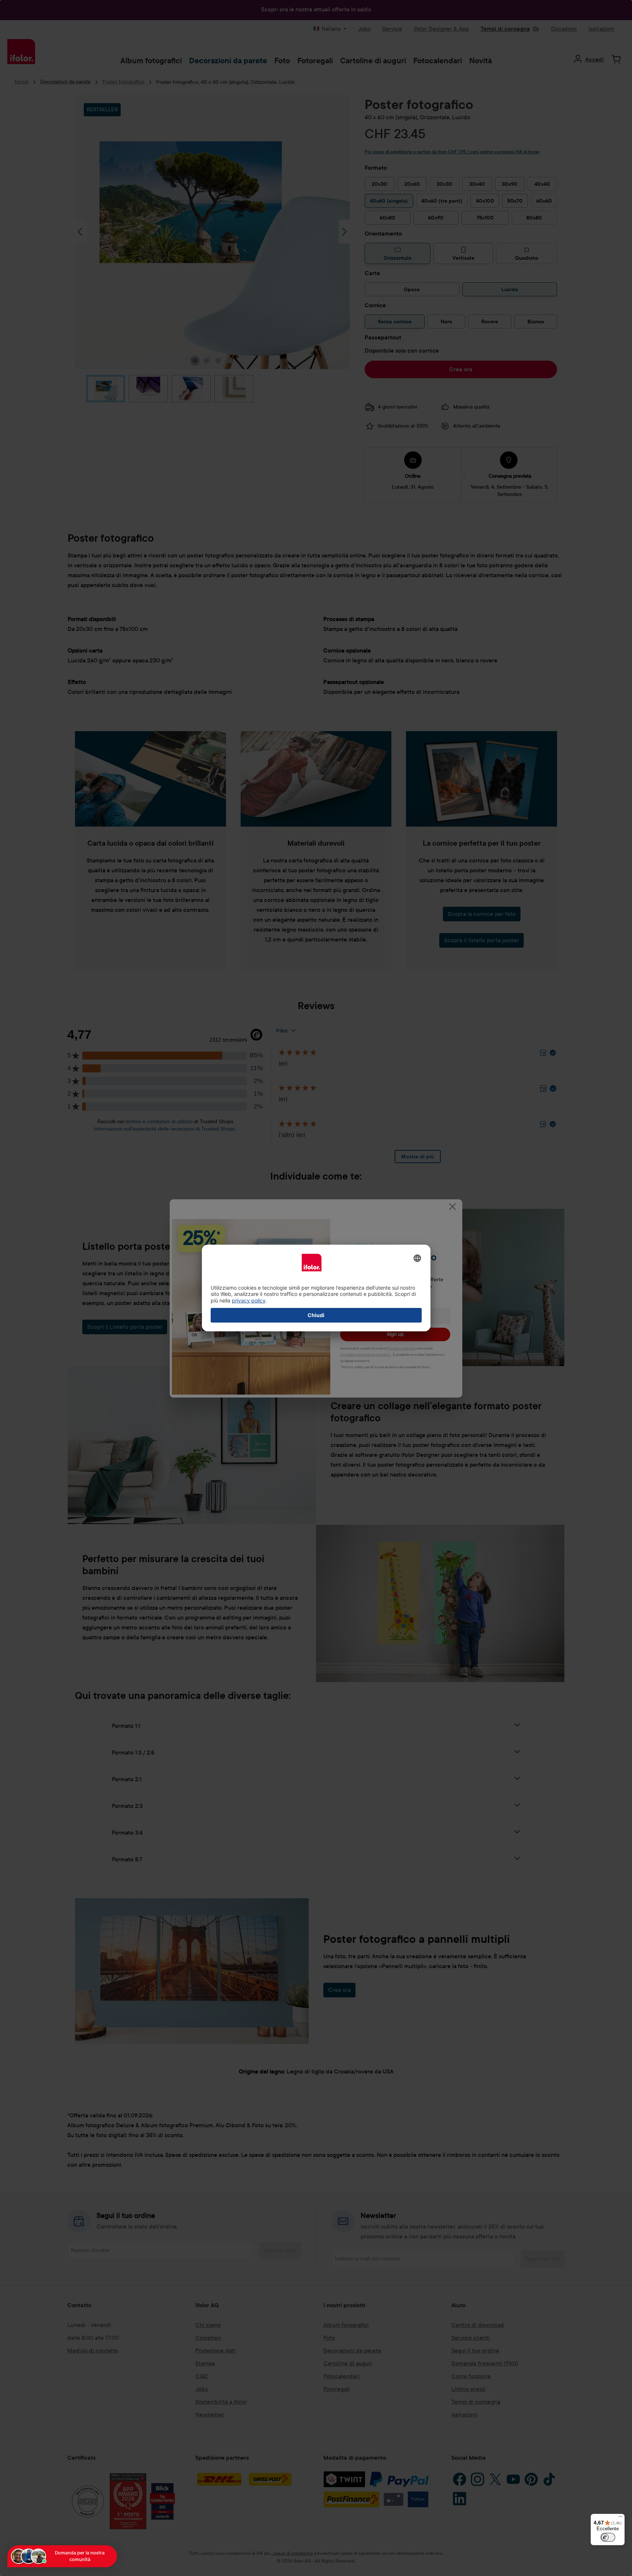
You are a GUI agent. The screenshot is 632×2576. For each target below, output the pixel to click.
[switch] (608, 2537)
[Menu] (620, 2518)
